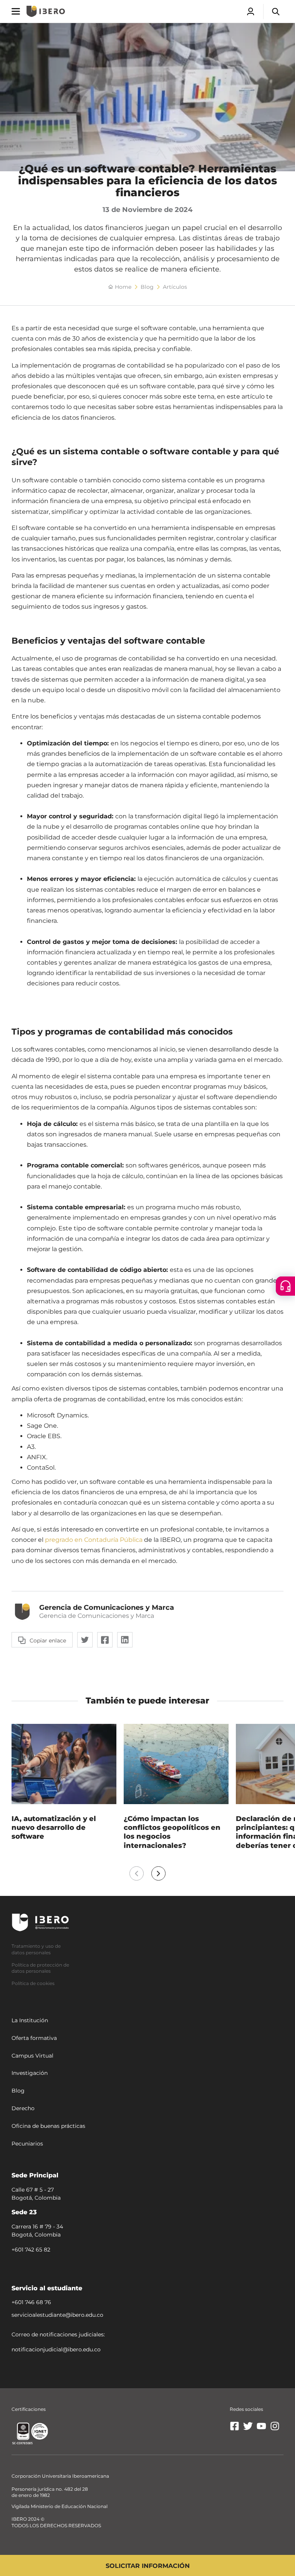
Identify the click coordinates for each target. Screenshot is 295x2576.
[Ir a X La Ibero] (248, 2429)
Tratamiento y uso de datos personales (36, 1949)
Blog (147, 287)
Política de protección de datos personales (40, 1968)
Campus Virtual (32, 2056)
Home (123, 287)
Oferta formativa (34, 2038)
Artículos (175, 287)
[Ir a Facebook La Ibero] (235, 2429)
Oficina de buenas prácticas (48, 2126)
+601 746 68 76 (31, 2302)
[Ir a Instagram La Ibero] (275, 2429)
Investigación (30, 2073)
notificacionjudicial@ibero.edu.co (56, 2349)
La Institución (30, 2020)
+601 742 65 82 (31, 2250)
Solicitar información (148, 2566)
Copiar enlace (48, 1641)
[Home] (46, 11)
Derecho (23, 2108)
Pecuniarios (27, 2144)
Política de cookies (33, 1983)
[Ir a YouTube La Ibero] (261, 2429)
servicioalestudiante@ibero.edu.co (57, 2315)
